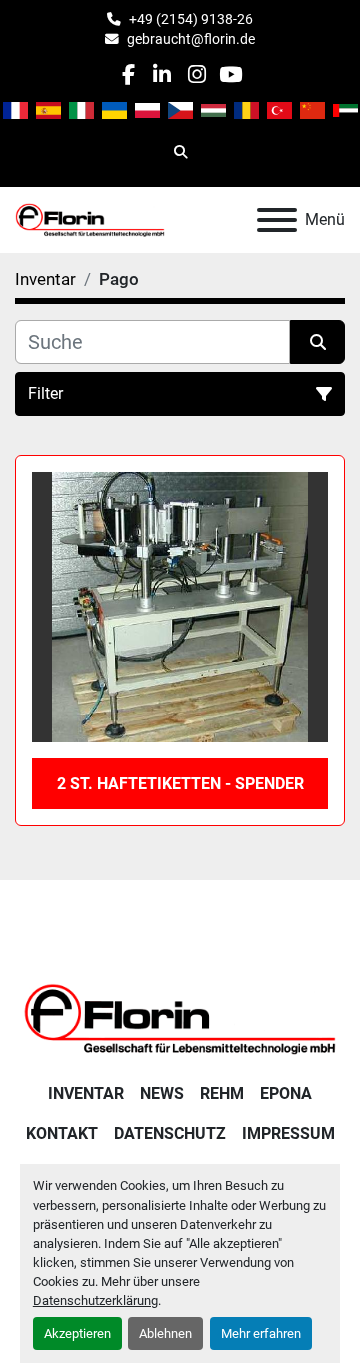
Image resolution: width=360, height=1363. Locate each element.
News (162, 1093)
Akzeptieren (77, 1333)
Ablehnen (165, 1333)
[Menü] (277, 220)
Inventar (86, 1093)
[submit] (317, 342)
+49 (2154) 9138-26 (191, 19)
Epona (286, 1093)
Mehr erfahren (261, 1333)
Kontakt (62, 1133)
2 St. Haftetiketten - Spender (180, 783)
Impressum (288, 1133)
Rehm (222, 1093)
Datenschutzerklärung (95, 1300)
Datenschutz (170, 1133)
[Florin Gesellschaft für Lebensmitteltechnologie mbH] (180, 1017)
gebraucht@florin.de (191, 39)
